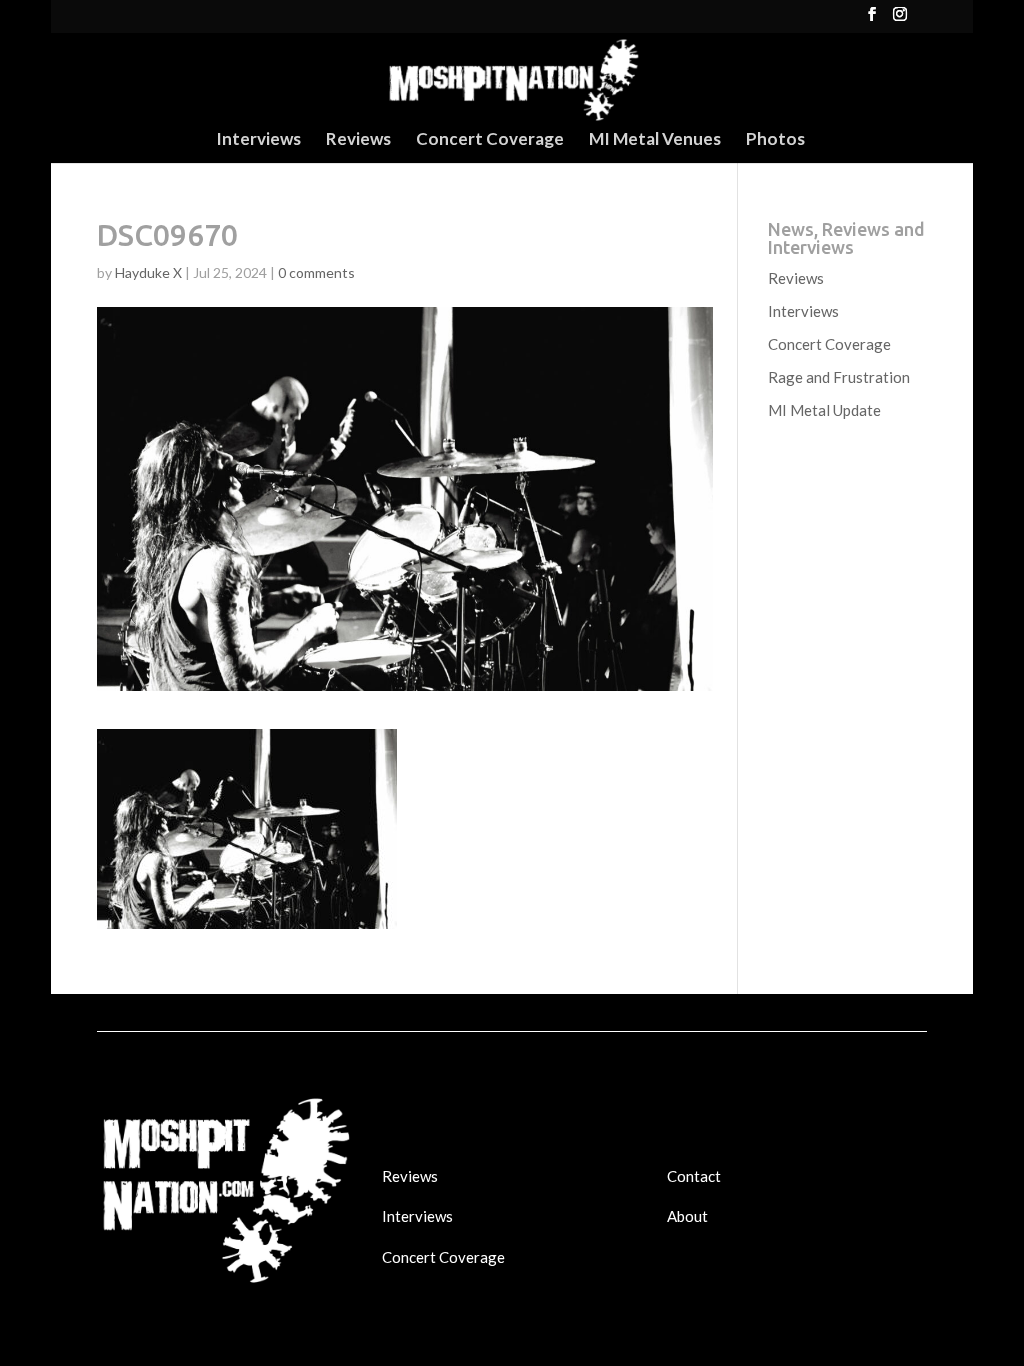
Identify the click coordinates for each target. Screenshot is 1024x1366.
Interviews (258, 140)
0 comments (316, 272)
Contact (694, 1176)
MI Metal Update (824, 410)
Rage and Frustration (839, 377)
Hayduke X (148, 272)
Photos (775, 140)
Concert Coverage (490, 140)
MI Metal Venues (655, 140)
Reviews (358, 140)
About (687, 1216)
